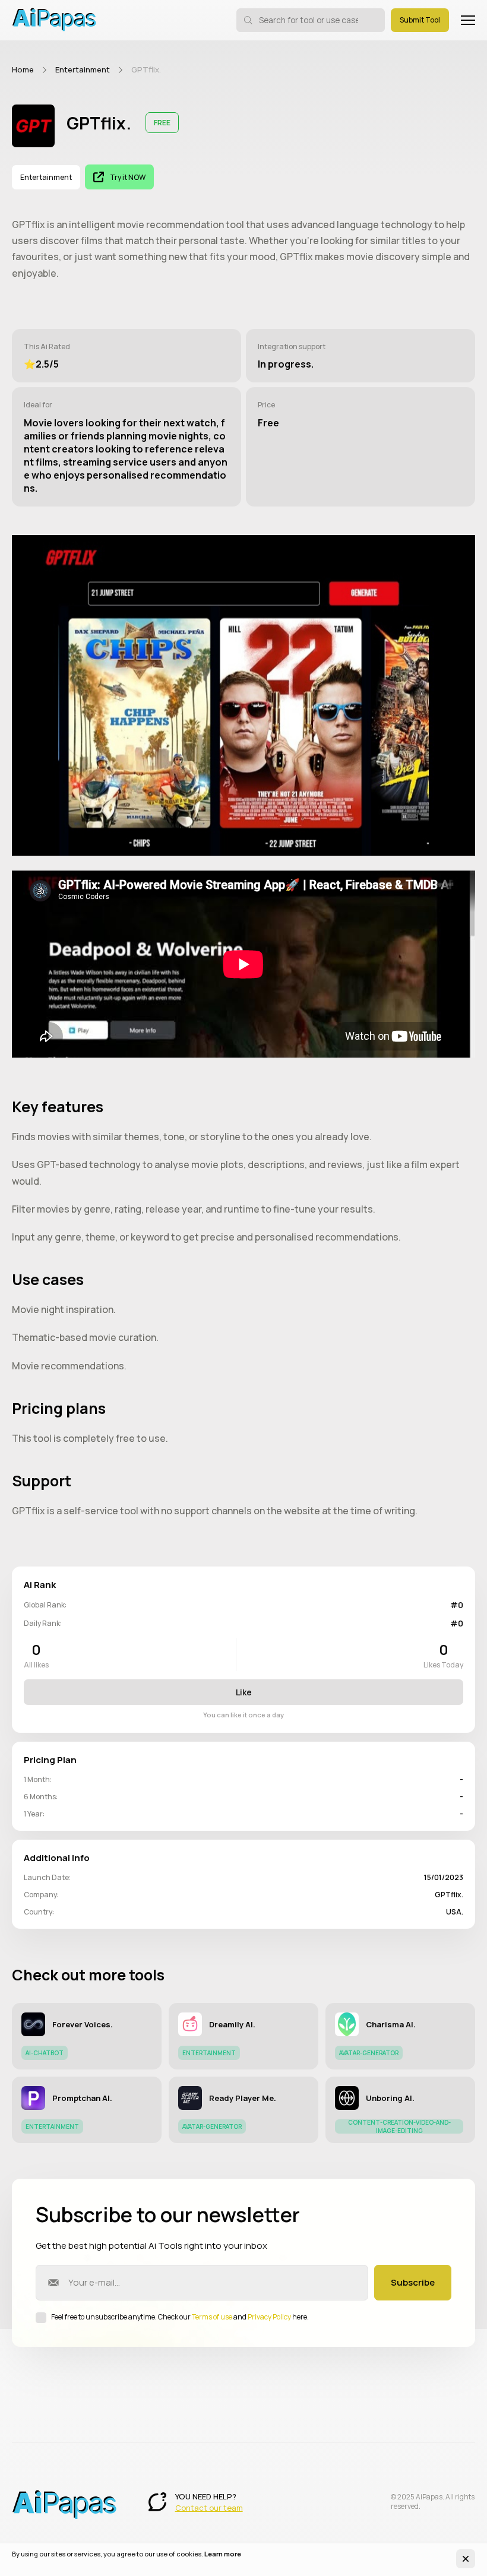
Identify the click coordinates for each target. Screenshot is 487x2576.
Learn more (223, 2554)
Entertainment (83, 69)
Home (23, 69)
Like (244, 1692)
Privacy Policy (269, 2317)
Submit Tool (420, 20)
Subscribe (413, 2282)
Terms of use (212, 2317)
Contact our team (209, 2508)
